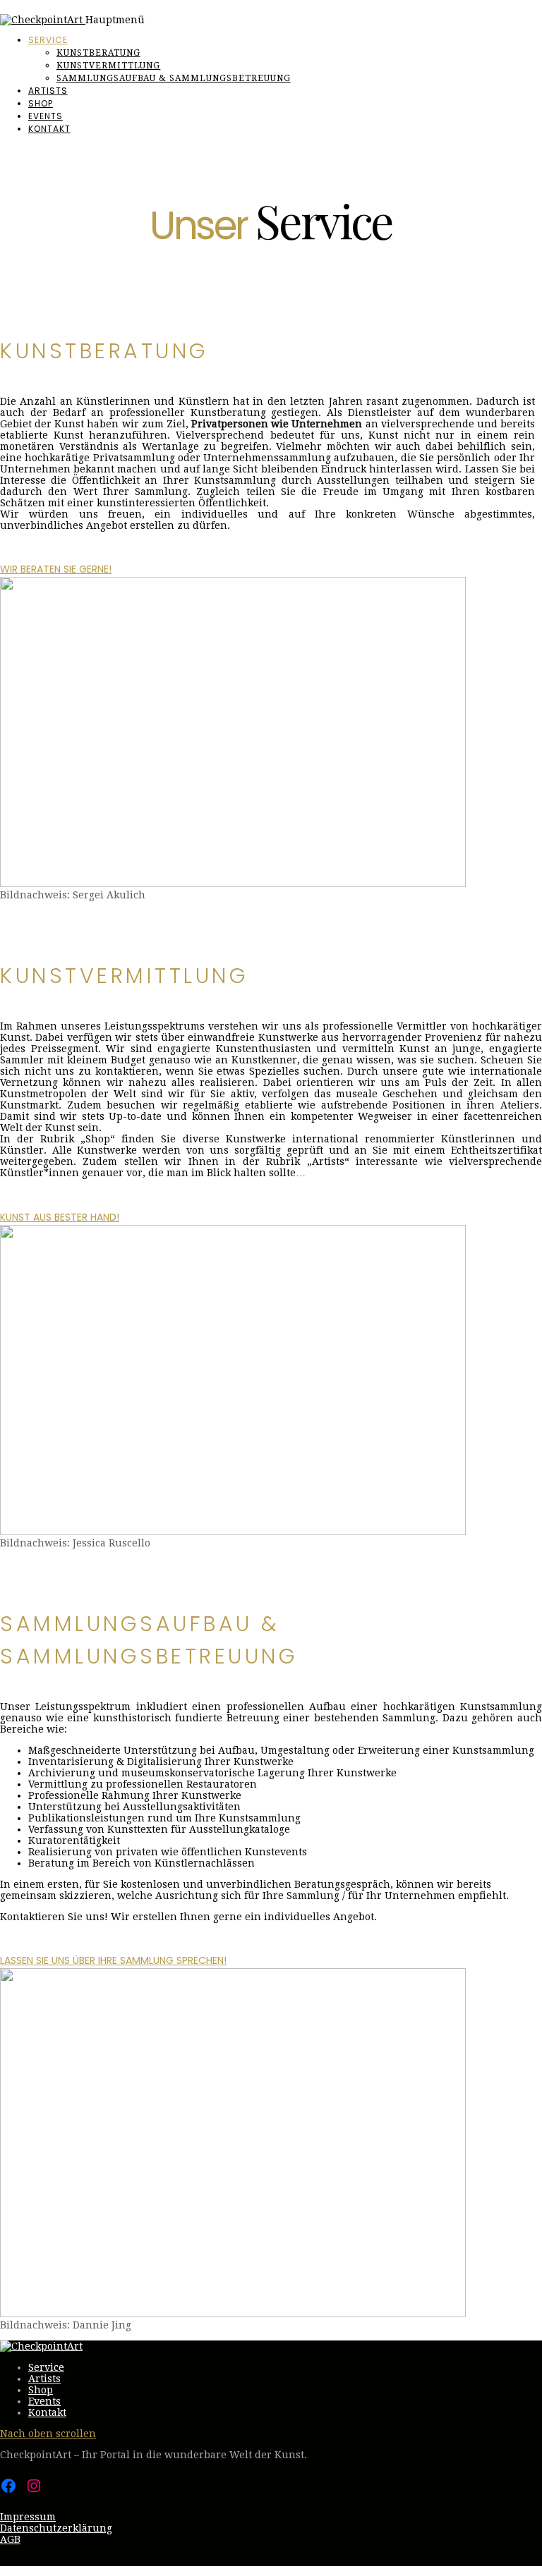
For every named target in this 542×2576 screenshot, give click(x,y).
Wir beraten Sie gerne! (56, 569)
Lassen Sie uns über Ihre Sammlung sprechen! (113, 1960)
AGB (10, 2539)
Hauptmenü (115, 20)
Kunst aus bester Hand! (60, 1217)
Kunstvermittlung (108, 66)
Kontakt (49, 129)
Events (46, 116)
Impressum (28, 2517)
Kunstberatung (98, 53)
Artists (48, 91)
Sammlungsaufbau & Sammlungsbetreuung (174, 78)
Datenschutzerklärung (56, 2528)
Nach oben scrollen (48, 2434)
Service (48, 40)
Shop (41, 103)
